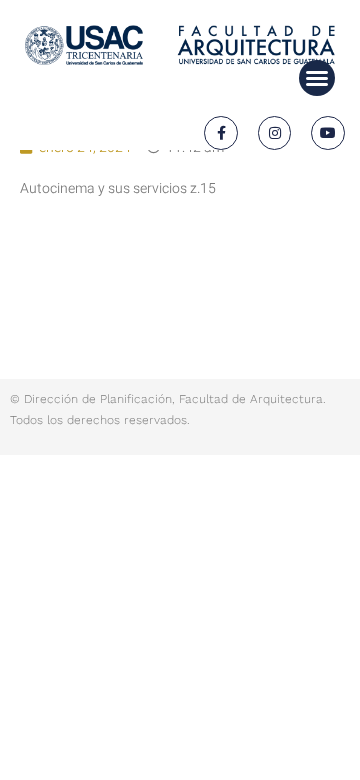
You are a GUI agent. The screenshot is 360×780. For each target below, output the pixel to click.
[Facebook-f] (221, 133)
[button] (317, 78)
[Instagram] (275, 133)
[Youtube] (328, 133)
